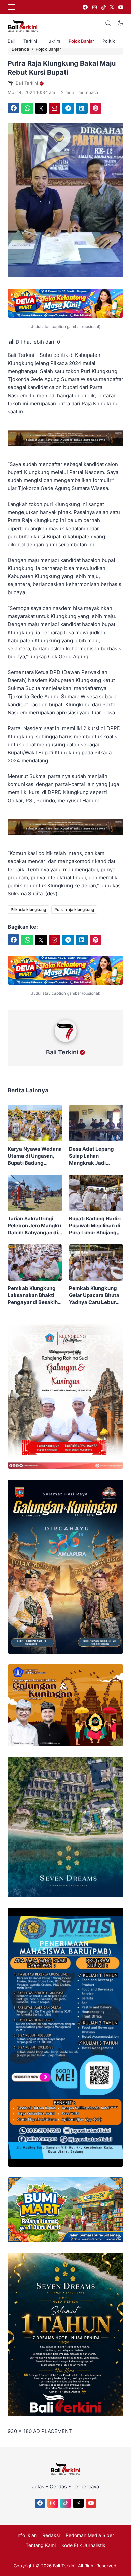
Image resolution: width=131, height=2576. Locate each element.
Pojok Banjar (81, 41)
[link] (85, 7)
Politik (109, 41)
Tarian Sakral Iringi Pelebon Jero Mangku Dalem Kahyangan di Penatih (34, 1226)
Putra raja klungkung (74, 909)
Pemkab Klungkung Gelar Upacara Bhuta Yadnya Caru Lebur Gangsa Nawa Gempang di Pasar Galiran (94, 1295)
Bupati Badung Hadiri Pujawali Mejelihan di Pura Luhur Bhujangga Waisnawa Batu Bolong (96, 1226)
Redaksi (51, 2535)
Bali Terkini (62, 1052)
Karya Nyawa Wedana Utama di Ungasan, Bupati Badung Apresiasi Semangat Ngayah (35, 1156)
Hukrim (53, 41)
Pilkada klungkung (28, 909)
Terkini (30, 41)
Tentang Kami (41, 2545)
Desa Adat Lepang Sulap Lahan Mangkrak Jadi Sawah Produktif (91, 1156)
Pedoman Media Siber (90, 2535)
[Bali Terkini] (66, 1043)
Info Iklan (27, 2535)
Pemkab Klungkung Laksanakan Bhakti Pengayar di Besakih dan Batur (33, 1295)
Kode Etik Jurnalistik (83, 2545)
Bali (11, 41)
